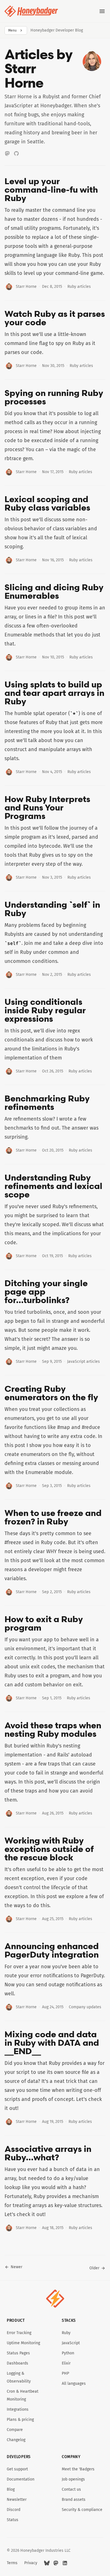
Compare (15, 2430)
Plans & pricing (20, 2420)
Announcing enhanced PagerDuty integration (52, 1950)
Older (94, 2268)
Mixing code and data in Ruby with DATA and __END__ (52, 2043)
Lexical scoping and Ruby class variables (47, 503)
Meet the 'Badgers (78, 2469)
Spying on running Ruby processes (54, 397)
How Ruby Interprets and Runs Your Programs (47, 807)
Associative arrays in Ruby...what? (48, 2153)
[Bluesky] (47, 2563)
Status (13, 2520)
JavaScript (71, 2343)
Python (68, 2353)
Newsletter (17, 2500)
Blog (11, 2489)
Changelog (16, 2440)
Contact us (71, 2489)
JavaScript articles (83, 1362)
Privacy (31, 2563)
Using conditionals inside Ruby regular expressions (45, 1010)
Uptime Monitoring (23, 2343)
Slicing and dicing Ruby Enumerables (54, 591)
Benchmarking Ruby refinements (47, 1103)
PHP (65, 2373)
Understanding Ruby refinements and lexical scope (53, 1186)
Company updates (85, 2007)
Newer (16, 2267)
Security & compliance (82, 2510)
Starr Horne (26, 287)
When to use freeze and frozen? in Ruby (53, 1517)
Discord (14, 2510)
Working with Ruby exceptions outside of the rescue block (49, 1849)
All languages (74, 2384)
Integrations (18, 2409)
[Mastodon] (7, 153)
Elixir (66, 2363)
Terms (12, 2563)
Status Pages (18, 2353)
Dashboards (17, 2363)
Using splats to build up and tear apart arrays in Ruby (54, 693)
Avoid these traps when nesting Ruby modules (53, 1729)
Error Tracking (19, 2333)
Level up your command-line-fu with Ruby (51, 190)
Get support (17, 2469)
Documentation (21, 2479)
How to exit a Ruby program (44, 1623)
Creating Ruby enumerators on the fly (51, 1393)
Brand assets (74, 2500)
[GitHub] (16, 153)
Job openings (73, 2479)
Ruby (66, 2333)
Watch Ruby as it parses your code (55, 318)
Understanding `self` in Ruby (52, 909)
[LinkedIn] (65, 2563)
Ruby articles (79, 287)
